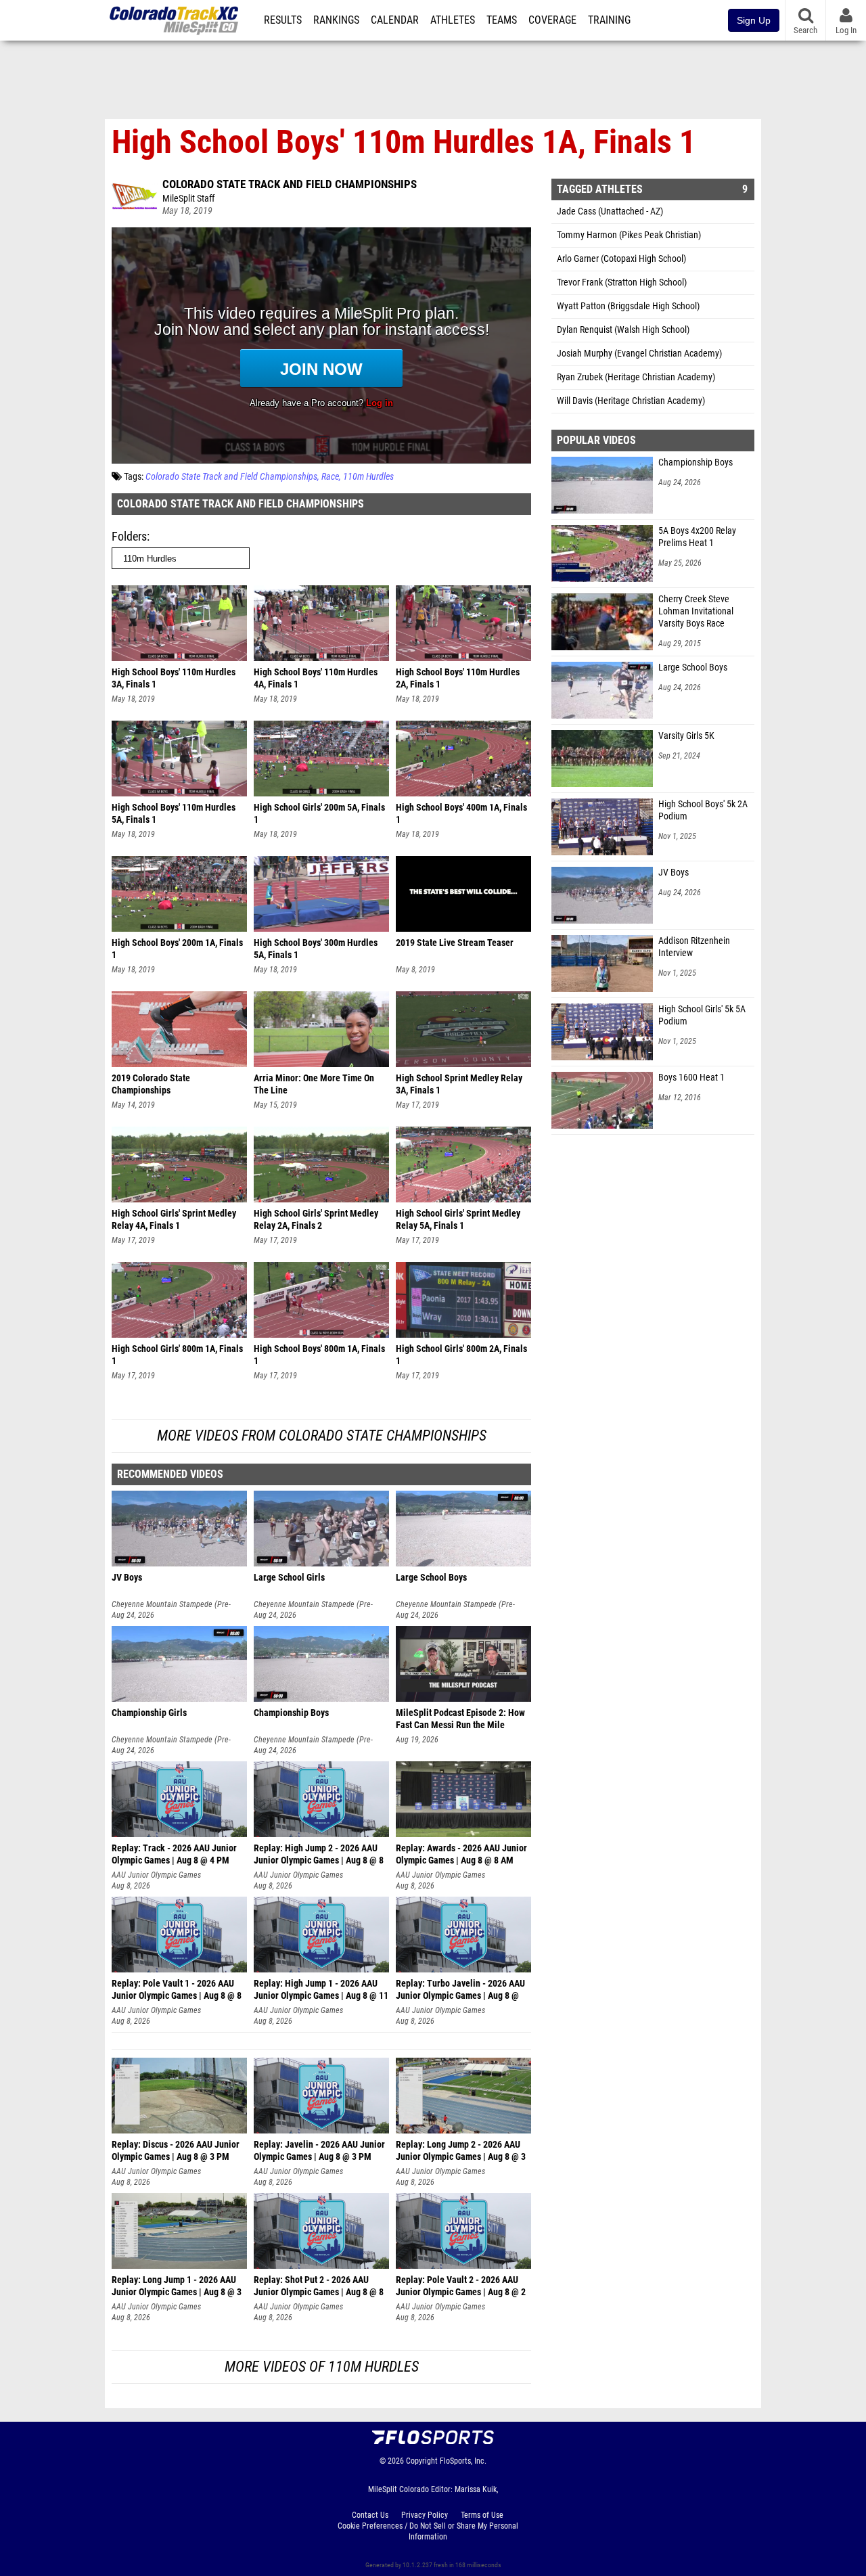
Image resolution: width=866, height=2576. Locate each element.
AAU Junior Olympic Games (156, 1875)
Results (283, 20)
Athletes (453, 20)
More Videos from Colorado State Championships (322, 1436)
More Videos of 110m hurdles (322, 2367)
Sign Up (754, 20)
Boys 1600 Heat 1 (691, 1078)
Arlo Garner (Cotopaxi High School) (621, 259)
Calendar (395, 20)
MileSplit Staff (188, 199)
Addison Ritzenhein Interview (694, 947)
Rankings (336, 20)
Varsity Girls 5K (686, 736)
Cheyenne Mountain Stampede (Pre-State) (171, 1605)
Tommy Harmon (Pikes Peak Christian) (629, 235)
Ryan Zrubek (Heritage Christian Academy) (636, 377)
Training (609, 20)
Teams (502, 20)
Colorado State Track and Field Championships (290, 184)
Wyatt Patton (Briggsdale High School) (628, 306)
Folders (129, 536)
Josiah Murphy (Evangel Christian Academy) (639, 354)
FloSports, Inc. (463, 2461)
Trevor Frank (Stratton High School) (622, 283)
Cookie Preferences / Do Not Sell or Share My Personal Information (428, 2531)
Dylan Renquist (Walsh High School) (623, 330)
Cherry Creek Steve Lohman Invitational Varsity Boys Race (696, 611)
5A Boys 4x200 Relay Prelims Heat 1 (697, 537)
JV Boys (674, 873)
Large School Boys (693, 668)
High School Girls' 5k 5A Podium (702, 1015)
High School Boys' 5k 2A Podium (703, 810)
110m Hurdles (368, 477)
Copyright (422, 2461)
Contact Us (370, 2515)
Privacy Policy (425, 2515)
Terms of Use (482, 2515)
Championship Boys (696, 462)
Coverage (552, 20)
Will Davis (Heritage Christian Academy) (631, 401)
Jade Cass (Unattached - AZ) (610, 211)
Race (330, 477)
